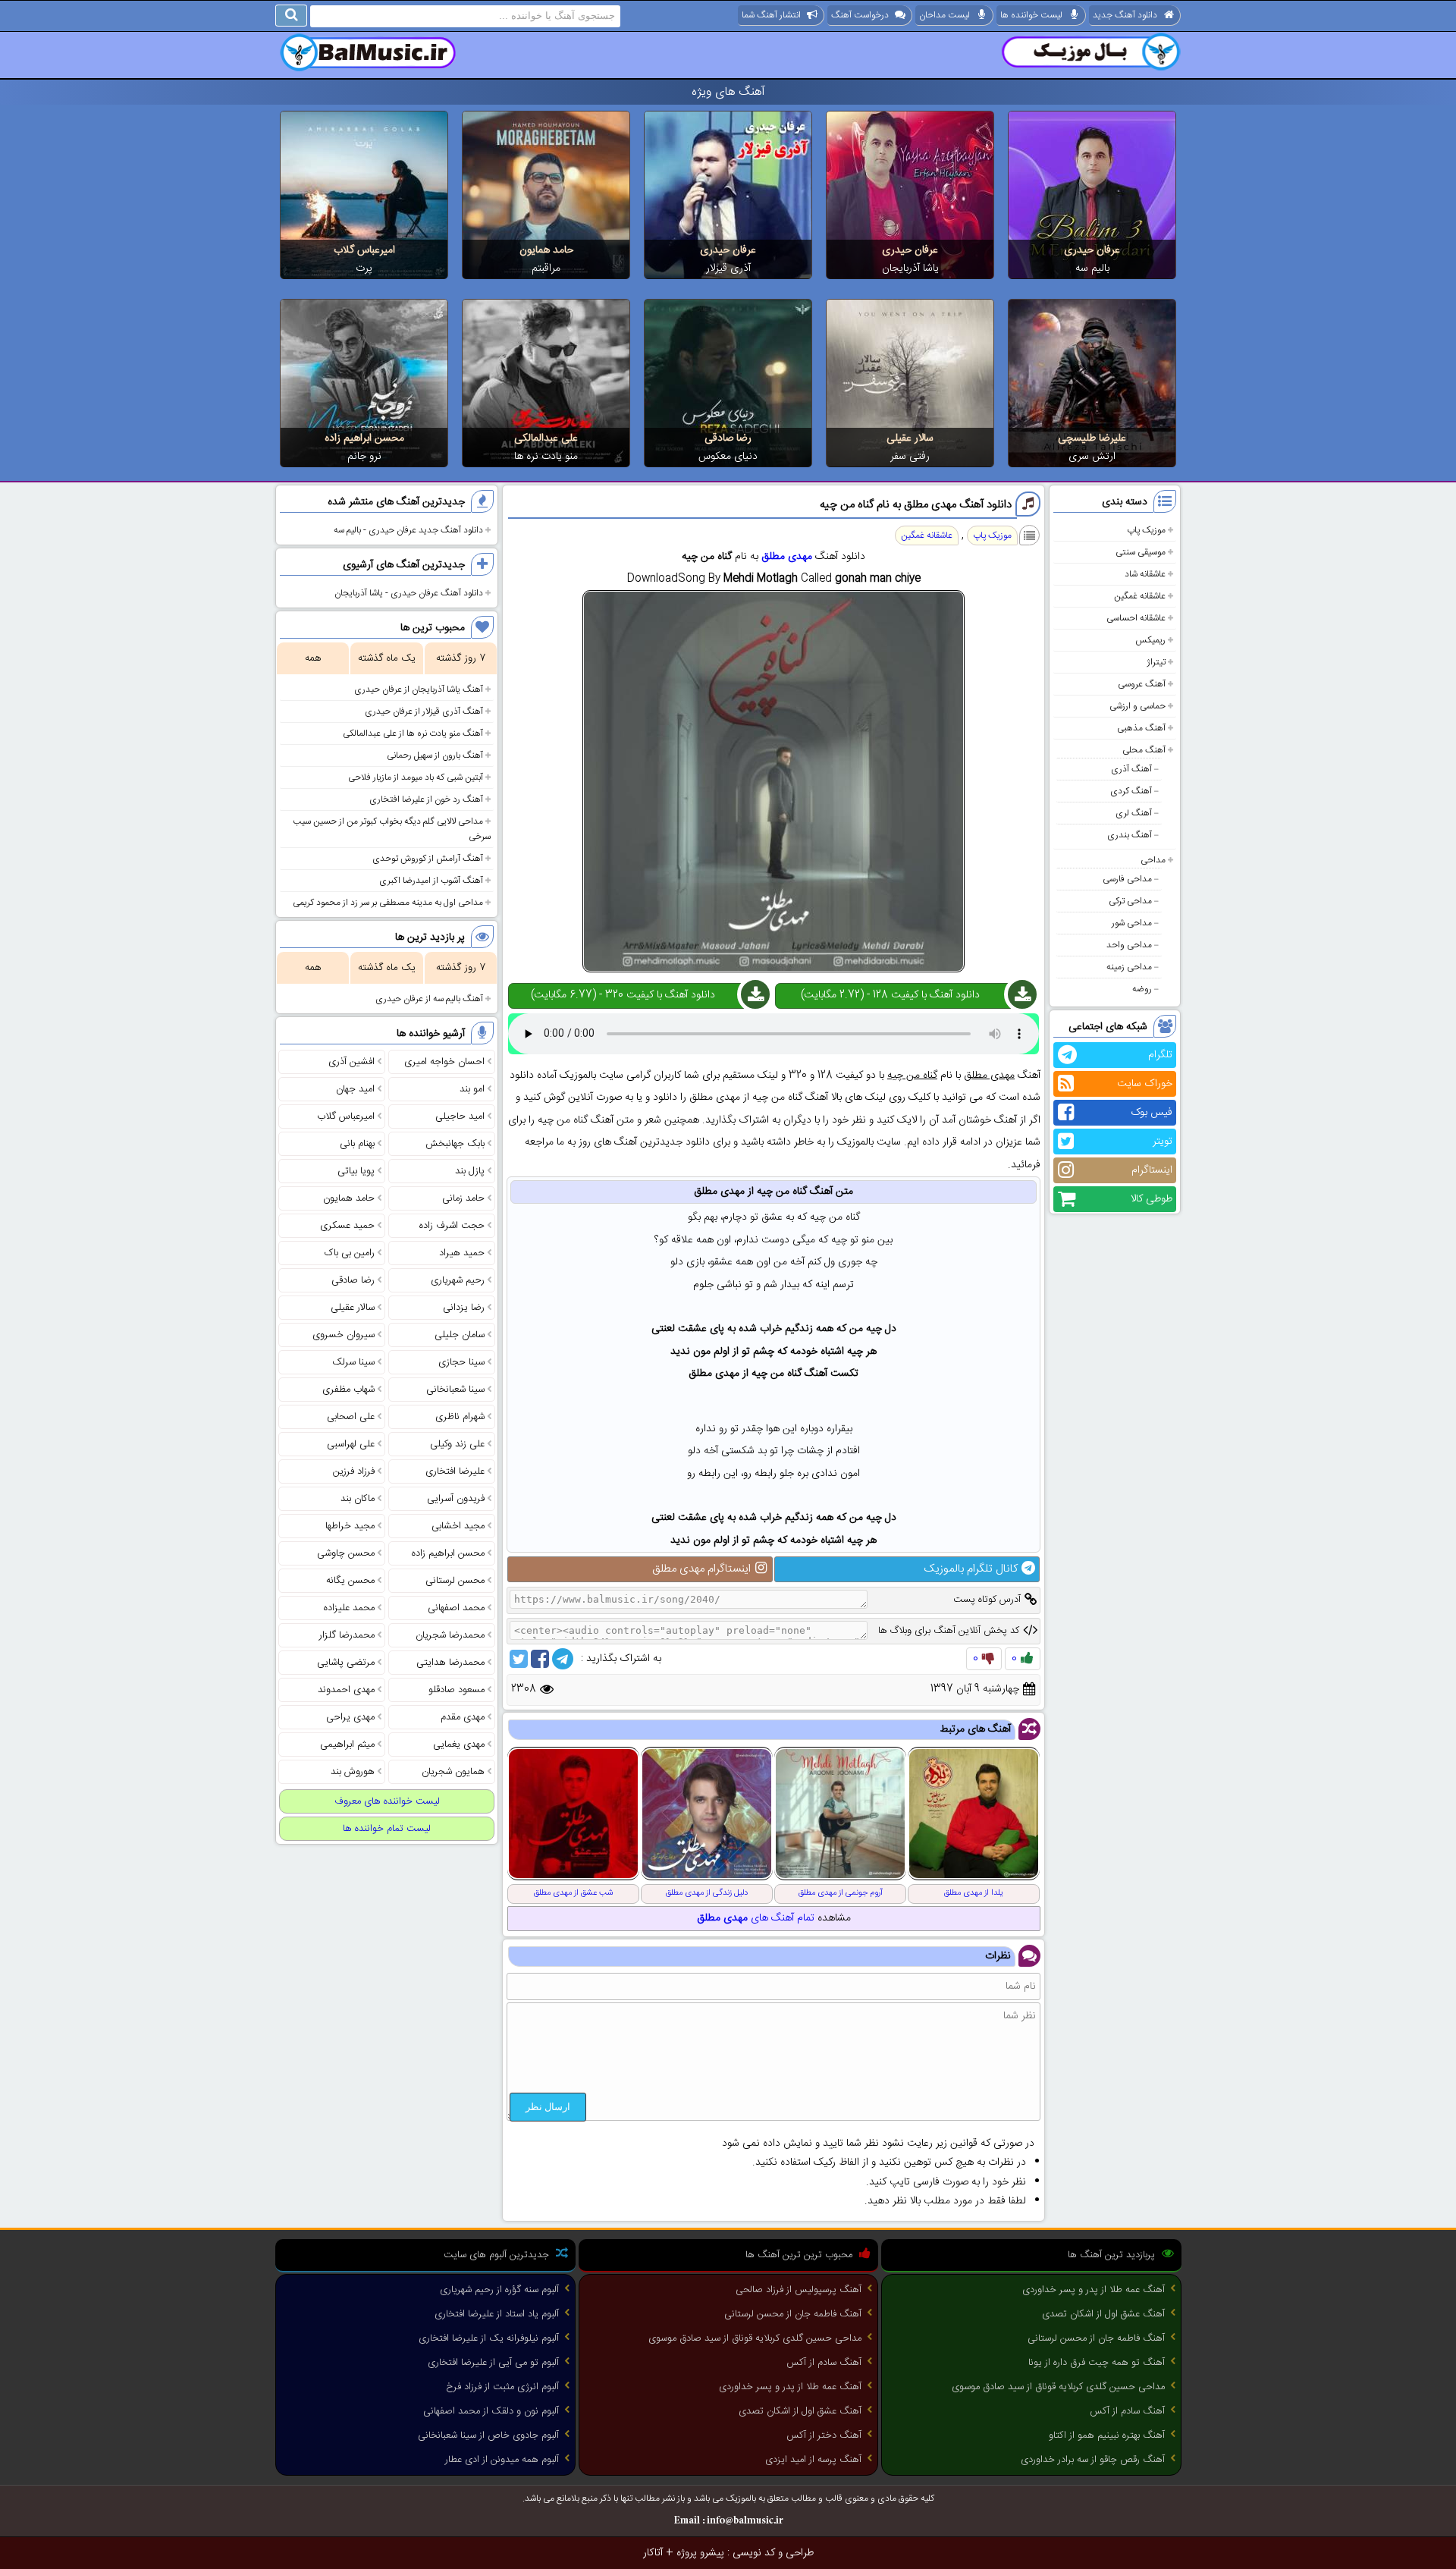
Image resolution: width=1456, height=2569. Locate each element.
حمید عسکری (347, 1226)
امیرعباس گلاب (364, 250)
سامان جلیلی (460, 1335)
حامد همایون (546, 250)
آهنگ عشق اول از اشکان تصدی (1103, 2314)
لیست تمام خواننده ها (387, 1829)
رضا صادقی (728, 438)
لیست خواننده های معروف (387, 1801)
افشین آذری (351, 1062)
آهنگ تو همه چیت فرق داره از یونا (1097, 2363)
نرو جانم (364, 457)
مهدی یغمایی (459, 1745)
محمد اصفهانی (456, 1608)
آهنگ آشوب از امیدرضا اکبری (431, 881)
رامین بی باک (350, 1253)
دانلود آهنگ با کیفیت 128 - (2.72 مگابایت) (890, 995)
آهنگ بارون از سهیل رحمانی (435, 755)
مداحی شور (1132, 923)
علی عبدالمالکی (546, 438)
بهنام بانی (357, 1144)
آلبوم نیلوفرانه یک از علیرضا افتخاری (489, 2338)
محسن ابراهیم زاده (364, 438)
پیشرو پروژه (700, 2553)
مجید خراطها (350, 1526)
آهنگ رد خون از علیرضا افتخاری (426, 799)
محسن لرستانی (455, 1581)
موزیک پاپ (1146, 530)
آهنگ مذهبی (1141, 728)
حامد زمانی (463, 1198)
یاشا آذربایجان (910, 269)
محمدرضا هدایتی (450, 1663)
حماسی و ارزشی (1137, 706)
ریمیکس (1150, 640)
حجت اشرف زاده (452, 1226)
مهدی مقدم (463, 1717)
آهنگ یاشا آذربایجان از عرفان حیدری (419, 689)
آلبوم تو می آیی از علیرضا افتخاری (493, 2363)
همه (313, 658)
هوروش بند (353, 1772)
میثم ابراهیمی (347, 1745)
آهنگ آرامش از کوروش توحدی (428, 859)
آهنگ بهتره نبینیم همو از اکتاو (1107, 2436)
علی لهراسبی (351, 1444)
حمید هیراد (462, 1253)
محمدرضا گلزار (347, 1635)
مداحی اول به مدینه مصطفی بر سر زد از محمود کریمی (388, 903)
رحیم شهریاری (458, 1280)
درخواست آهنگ (860, 15)
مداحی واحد (1129, 945)
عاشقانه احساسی (1136, 618)
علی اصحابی (351, 1417)
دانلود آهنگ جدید (1125, 15)
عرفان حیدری (1092, 250)
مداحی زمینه (1129, 967)
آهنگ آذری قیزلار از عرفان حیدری (424, 711)
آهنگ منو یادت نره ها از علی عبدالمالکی (413, 733)
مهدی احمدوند (346, 1690)
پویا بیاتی (356, 1171)
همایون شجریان (453, 1772)
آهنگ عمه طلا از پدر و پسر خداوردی (1094, 2290)
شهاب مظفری (348, 1390)
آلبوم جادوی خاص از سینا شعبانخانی (488, 2436)
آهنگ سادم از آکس (1127, 2411)
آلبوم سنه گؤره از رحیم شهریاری (499, 2290)
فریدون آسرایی (456, 1499)
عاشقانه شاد (1145, 574)
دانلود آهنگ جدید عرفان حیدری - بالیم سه (408, 530)
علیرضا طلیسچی (1092, 438)
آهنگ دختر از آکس (824, 2436)
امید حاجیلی (460, 1116)
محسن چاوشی (346, 1553)
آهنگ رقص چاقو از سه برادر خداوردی (1093, 2460)
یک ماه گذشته (387, 658)
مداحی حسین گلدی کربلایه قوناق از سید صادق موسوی (1058, 2387)
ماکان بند (358, 1499)
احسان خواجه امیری (444, 1062)
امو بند (472, 1089)
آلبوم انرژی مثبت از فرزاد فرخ (502, 2387)
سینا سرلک (353, 1362)
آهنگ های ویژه (728, 92)
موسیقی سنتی (1141, 552)
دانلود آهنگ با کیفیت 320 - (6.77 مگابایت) (623, 995)
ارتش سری (1092, 457)
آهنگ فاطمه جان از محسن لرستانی (1096, 2338)
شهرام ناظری (460, 1417)
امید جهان (355, 1089)
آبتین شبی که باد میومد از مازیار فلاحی (416, 777)
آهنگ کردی (1131, 791)
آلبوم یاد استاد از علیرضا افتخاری (497, 2314)
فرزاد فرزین (354, 1471)
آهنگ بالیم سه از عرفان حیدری (429, 999)
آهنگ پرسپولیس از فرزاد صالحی (799, 2290)
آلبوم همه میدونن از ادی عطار (502, 2460)
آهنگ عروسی (1142, 684)
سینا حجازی (461, 1362)
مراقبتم (546, 269)
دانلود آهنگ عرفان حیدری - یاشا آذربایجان (409, 593)
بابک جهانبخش (455, 1144)
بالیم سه (1092, 269)
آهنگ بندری (1130, 835)
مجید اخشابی (458, 1526)
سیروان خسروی (344, 1335)
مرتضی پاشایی (346, 1663)
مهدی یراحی (350, 1717)
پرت (364, 269)
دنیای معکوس (728, 457)
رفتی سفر (910, 457)
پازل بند (470, 1171)
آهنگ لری (1134, 813)
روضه (1142, 989)
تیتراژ (1156, 662)
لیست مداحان (945, 15)
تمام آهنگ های (756, 1918)
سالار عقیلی (910, 438)
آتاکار (653, 2553)
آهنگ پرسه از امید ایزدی (813, 2460)
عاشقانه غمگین (1140, 596)
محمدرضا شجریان (450, 1635)
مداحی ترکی (1130, 901)
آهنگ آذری (1131, 769)
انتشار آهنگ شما (771, 15)
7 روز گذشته (461, 658)
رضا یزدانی (464, 1308)
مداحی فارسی (1127, 879)
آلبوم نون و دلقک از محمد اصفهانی (491, 2411)
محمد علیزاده (349, 1608)
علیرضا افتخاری (455, 1471)
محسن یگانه (350, 1581)
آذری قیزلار (728, 269)
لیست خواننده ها (1031, 15)
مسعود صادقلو (457, 1690)
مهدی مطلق (787, 557)
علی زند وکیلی (457, 1444)
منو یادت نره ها (546, 457)
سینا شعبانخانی (455, 1390)
